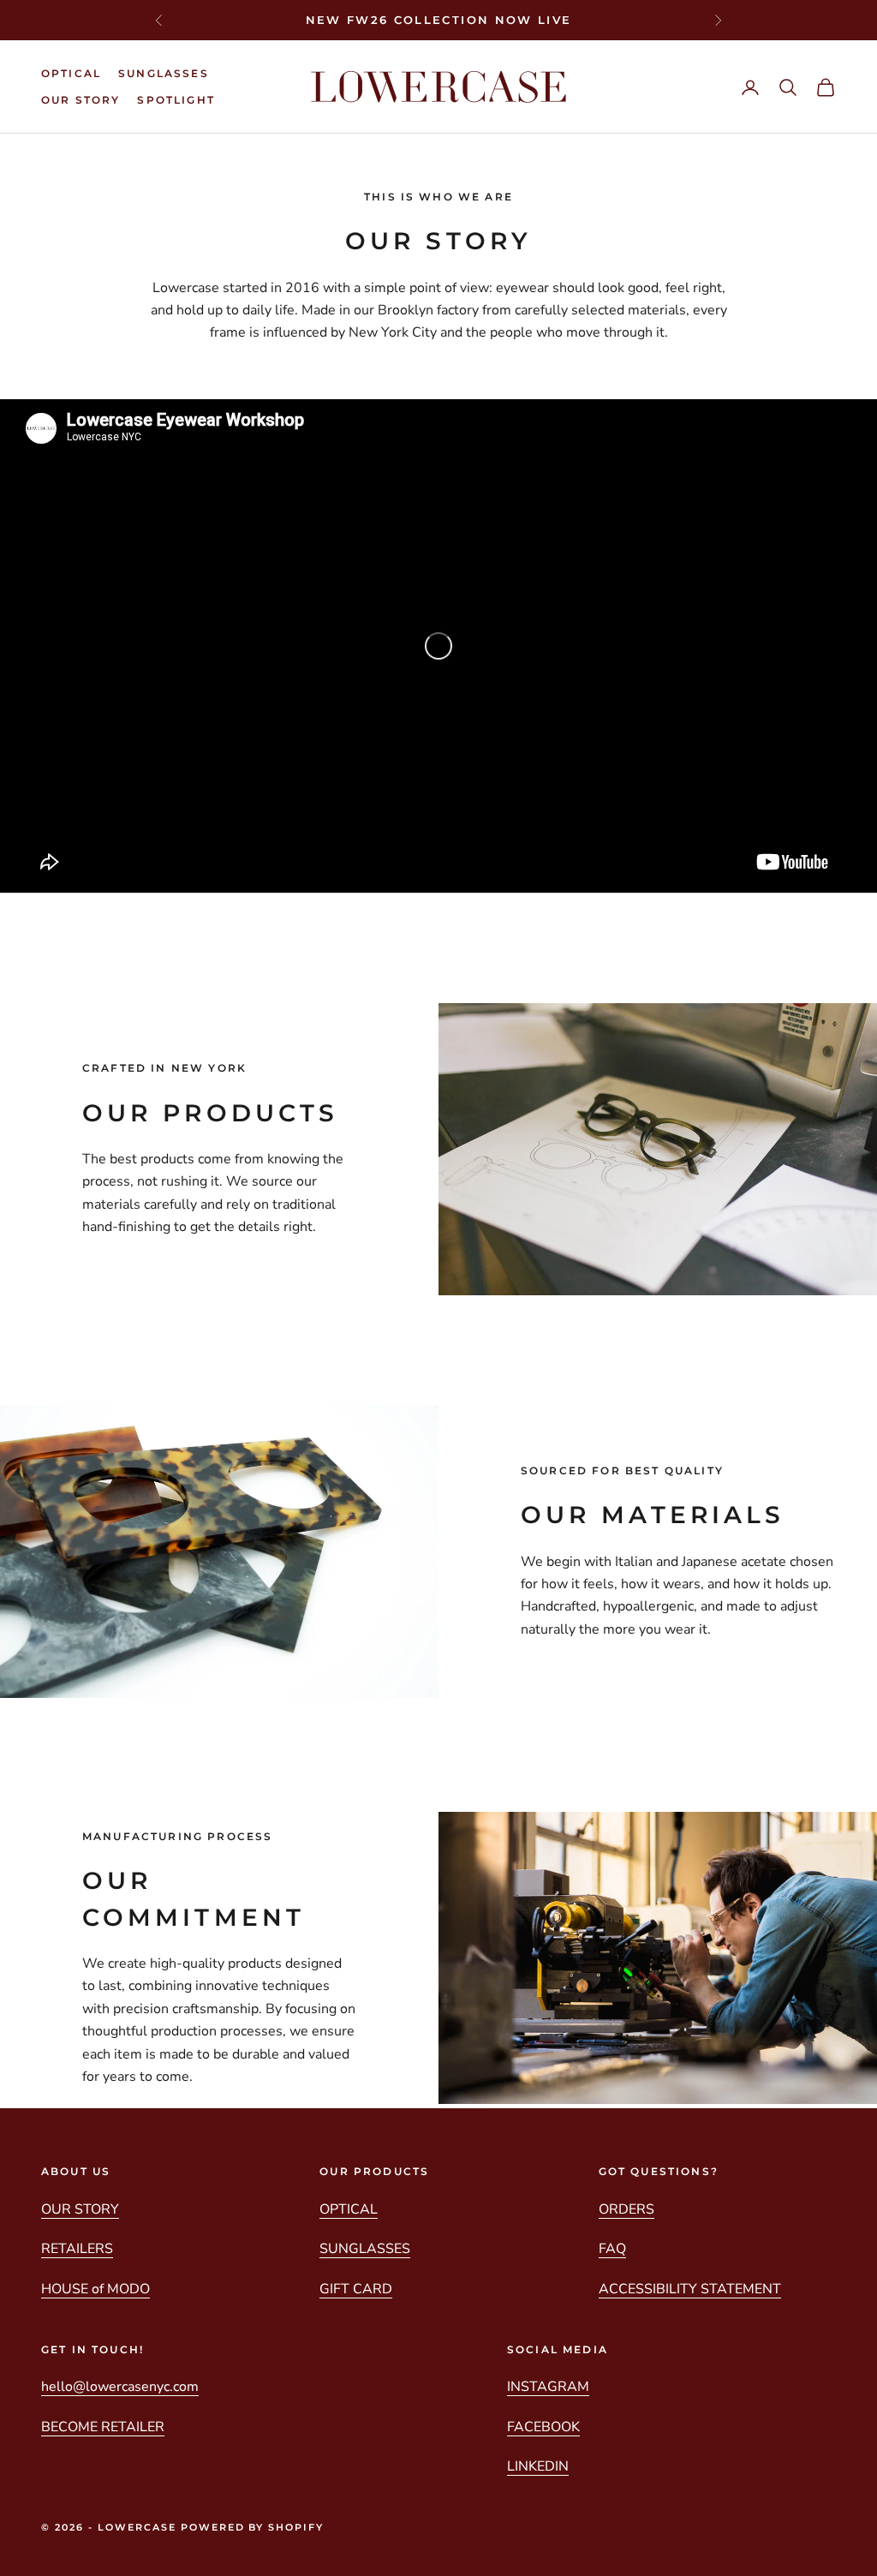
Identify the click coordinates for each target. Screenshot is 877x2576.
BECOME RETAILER (103, 2427)
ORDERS (626, 2209)
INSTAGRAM (548, 2387)
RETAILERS (77, 2249)
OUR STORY (81, 100)
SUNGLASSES (164, 73)
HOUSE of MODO (95, 2289)
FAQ (612, 2249)
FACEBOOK (543, 2427)
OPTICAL (71, 73)
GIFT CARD (356, 2289)
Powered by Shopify (253, 2527)
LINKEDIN (538, 2466)
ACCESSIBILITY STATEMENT (690, 2289)
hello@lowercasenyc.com (120, 2387)
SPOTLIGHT (176, 100)
